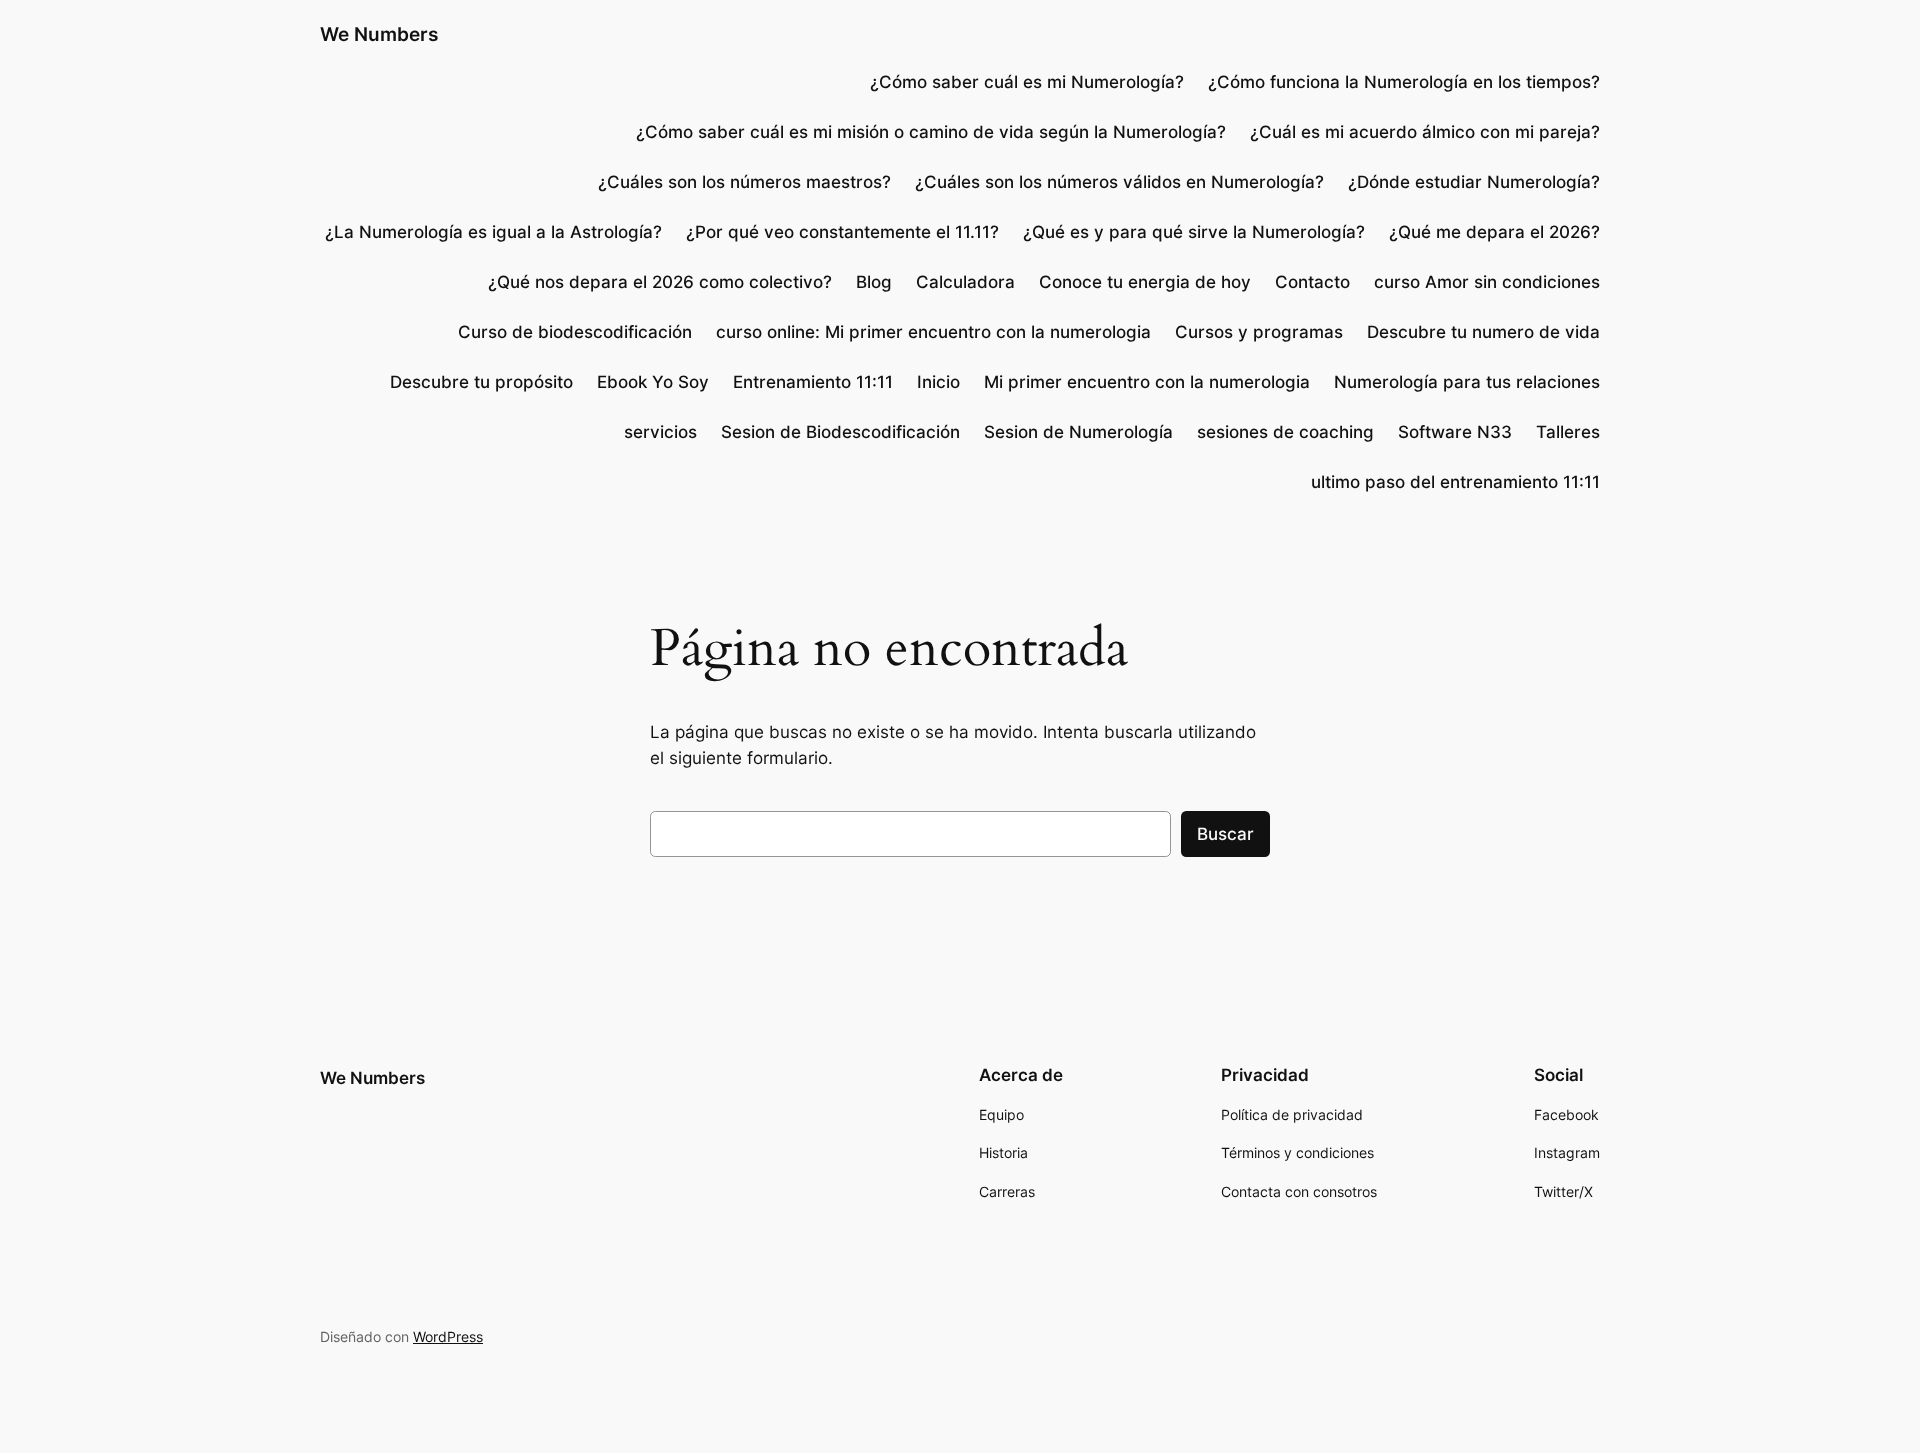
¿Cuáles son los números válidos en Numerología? (1119, 182)
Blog (874, 282)
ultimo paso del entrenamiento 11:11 (1455, 482)
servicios (660, 432)
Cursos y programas (1259, 332)
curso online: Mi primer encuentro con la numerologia (933, 332)
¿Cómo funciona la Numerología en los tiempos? (1404, 82)
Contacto (1312, 282)
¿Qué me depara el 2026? (1494, 232)
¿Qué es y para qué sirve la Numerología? (1194, 232)
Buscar (1225, 834)
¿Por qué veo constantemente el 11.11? (842, 232)
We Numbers (379, 34)
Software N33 (1455, 432)
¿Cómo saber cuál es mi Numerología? (1024, 82)
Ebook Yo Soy (653, 382)
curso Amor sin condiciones (1487, 282)
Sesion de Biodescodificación (840, 432)
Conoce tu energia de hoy (1145, 282)
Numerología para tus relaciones (1467, 382)
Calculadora (965, 282)
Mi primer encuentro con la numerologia (1147, 382)
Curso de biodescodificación (575, 332)
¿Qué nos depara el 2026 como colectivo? (660, 282)
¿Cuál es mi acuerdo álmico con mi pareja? (1425, 132)
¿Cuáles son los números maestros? (744, 182)
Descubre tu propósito (481, 382)
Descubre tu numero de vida (1483, 332)
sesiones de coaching (1285, 432)
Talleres (1568, 432)
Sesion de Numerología (1078, 432)
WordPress (448, 1336)
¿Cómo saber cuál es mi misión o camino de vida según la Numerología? (931, 132)
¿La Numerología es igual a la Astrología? (493, 232)
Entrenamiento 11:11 (813, 382)
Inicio (938, 382)
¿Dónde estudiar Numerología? (1474, 182)
